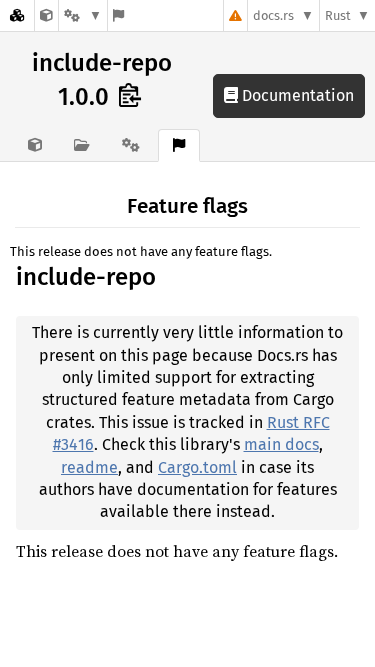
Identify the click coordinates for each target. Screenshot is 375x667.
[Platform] (83, 15)
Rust (338, 15)
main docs (281, 444)
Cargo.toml (197, 467)
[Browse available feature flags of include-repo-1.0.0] (118, 15)
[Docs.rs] (17, 15)
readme (89, 467)
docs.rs (273, 15)
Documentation (296, 95)
